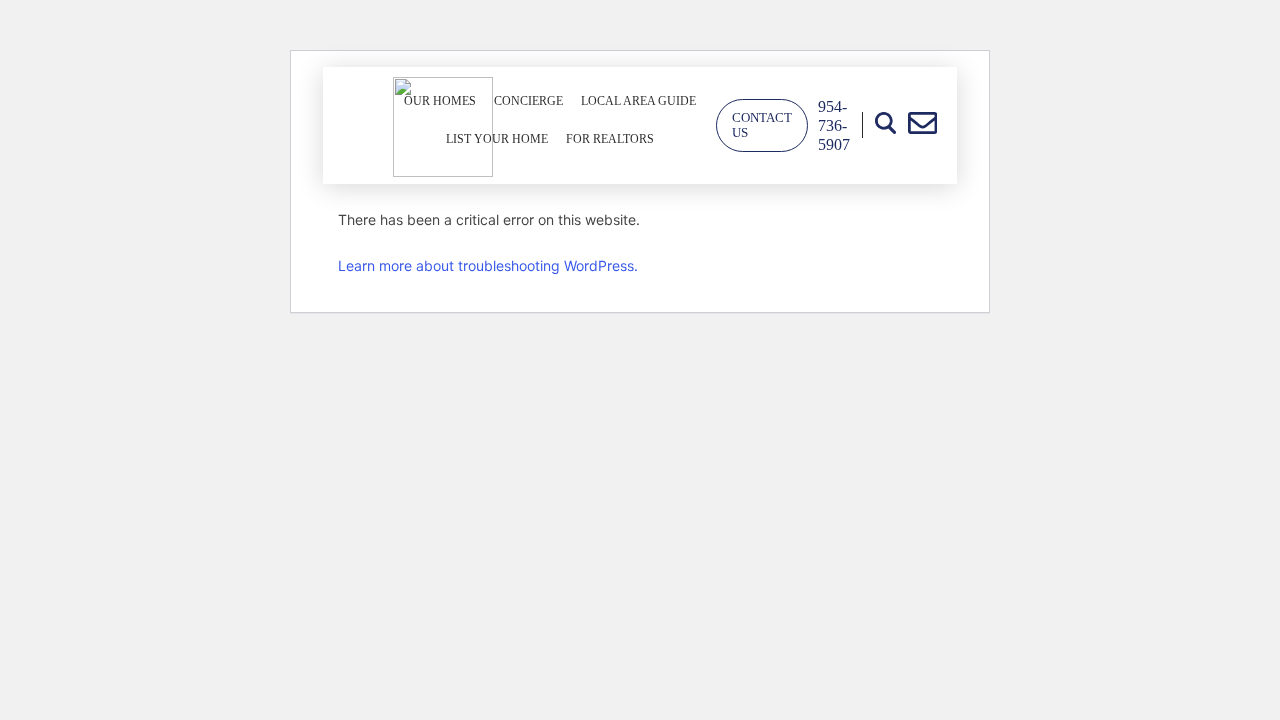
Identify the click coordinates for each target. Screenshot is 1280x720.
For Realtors (610, 139)
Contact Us (762, 125)
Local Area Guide (638, 101)
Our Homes (440, 101)
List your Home (497, 139)
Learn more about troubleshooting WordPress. (488, 265)
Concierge (528, 101)
